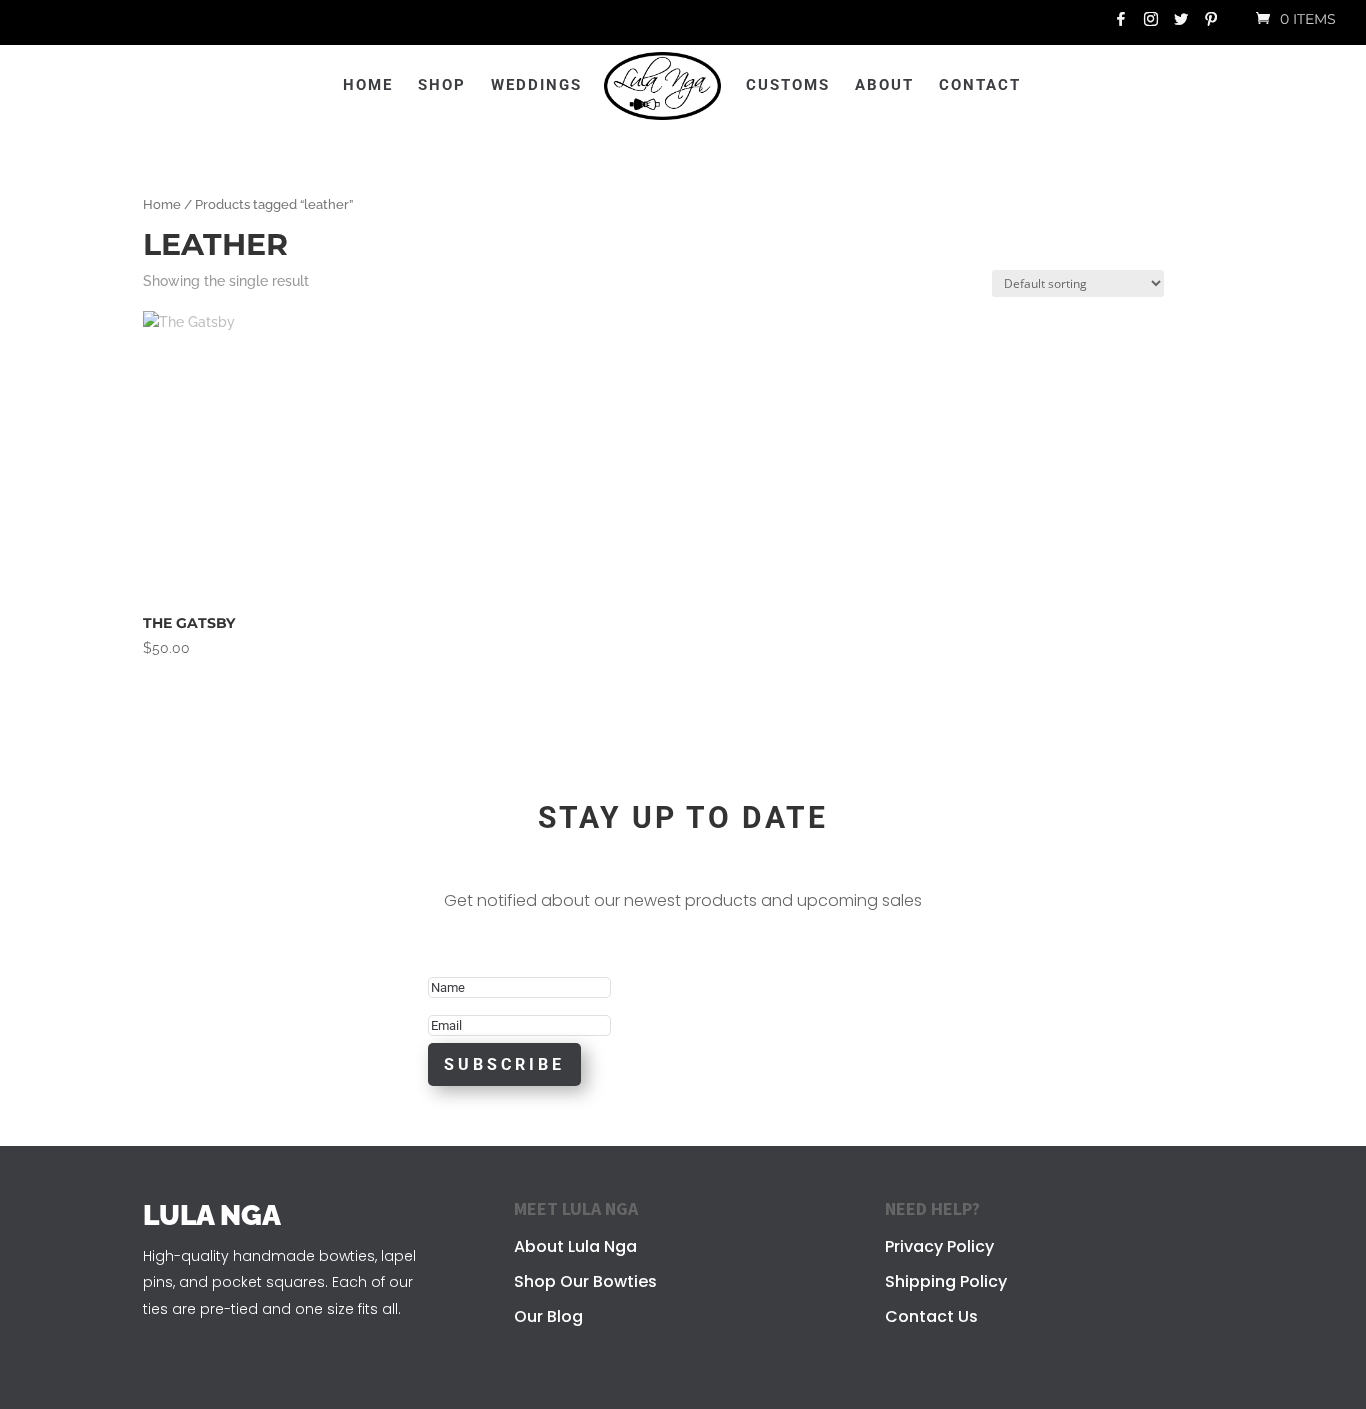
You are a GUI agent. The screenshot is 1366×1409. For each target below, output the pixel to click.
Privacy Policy (939, 1246)
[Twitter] (1181, 24)
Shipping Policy (946, 1281)
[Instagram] (1151, 24)
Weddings (536, 86)
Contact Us (931, 1316)
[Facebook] (1121, 24)
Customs (788, 86)
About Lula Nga (575, 1246)
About (884, 86)
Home (368, 86)
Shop (442, 86)
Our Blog (548, 1316)
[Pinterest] (1211, 24)
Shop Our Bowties (585, 1281)
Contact (980, 86)
